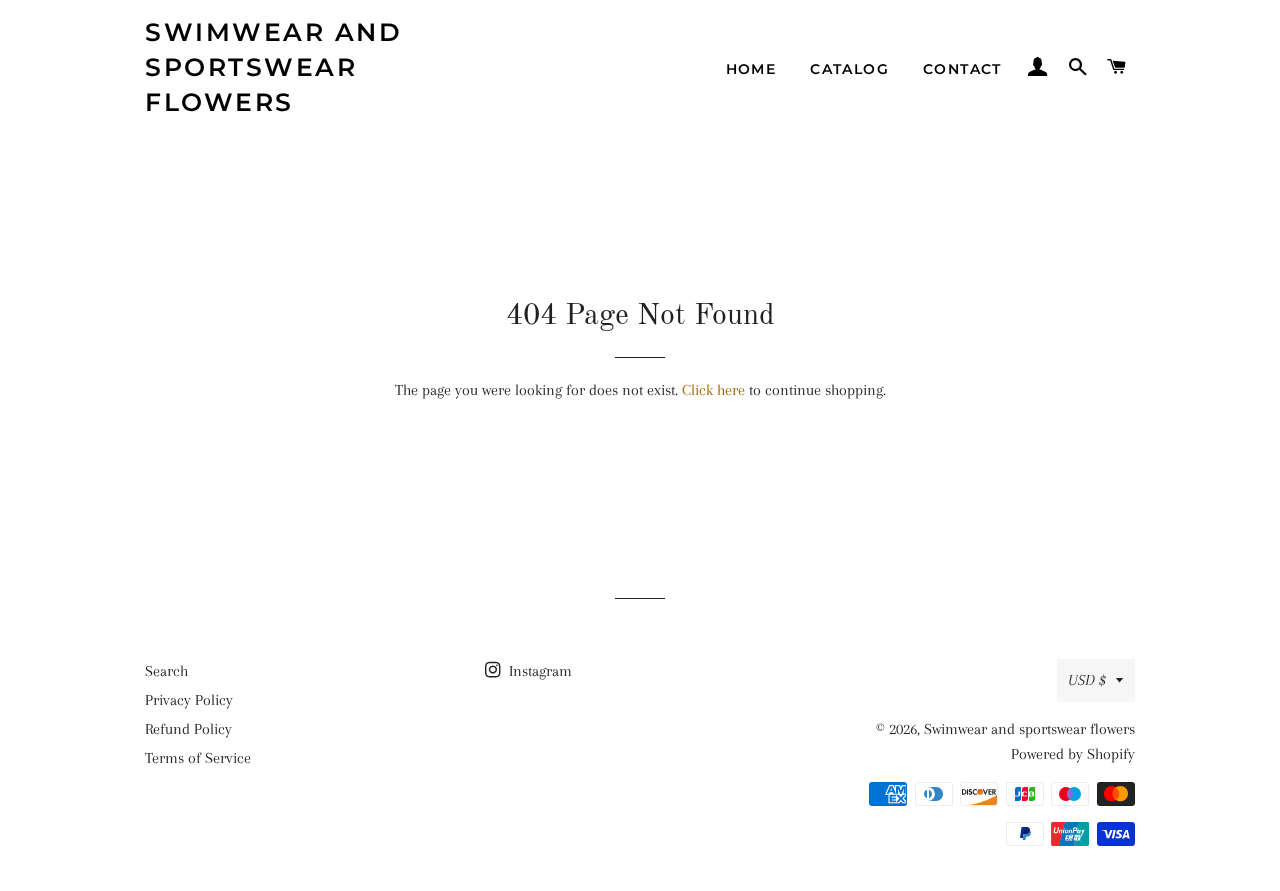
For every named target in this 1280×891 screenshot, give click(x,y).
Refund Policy (188, 729)
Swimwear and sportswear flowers (273, 67)
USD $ (1087, 680)
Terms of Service (198, 758)
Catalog (849, 69)
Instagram (538, 671)
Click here (713, 390)
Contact (962, 69)
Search (166, 671)
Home (751, 69)
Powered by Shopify (1073, 754)
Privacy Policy (189, 700)
